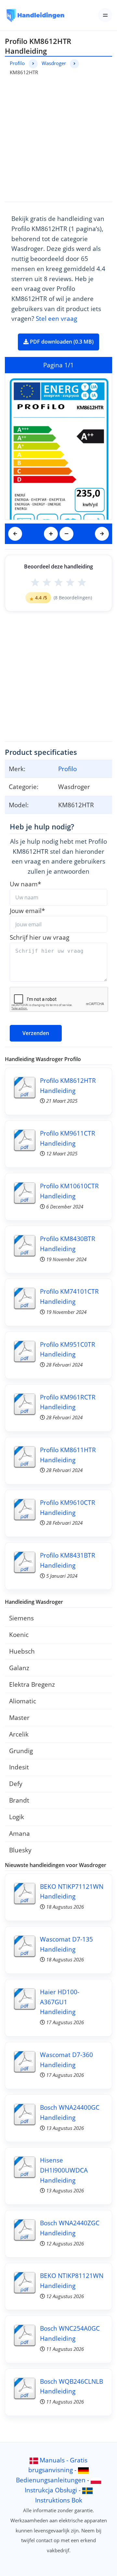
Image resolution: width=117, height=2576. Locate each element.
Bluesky (20, 1850)
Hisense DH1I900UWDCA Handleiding (64, 2170)
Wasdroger (54, 63)
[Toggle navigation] (105, 15)
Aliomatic (23, 1701)
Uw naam (25, 884)
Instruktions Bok (59, 2500)
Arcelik (19, 1734)
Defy (16, 1784)
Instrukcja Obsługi (51, 2490)
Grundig (21, 1751)
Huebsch (22, 1651)
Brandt (19, 1800)
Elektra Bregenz (32, 1684)
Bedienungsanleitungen (51, 2480)
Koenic (19, 1635)
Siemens (21, 1618)
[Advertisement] (58, 138)
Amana (19, 1833)
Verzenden (36, 1033)
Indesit (19, 1767)
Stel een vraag (56, 318)
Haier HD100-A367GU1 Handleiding (60, 2002)
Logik (17, 1817)
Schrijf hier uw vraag (39, 937)
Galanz (19, 1668)
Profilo (17, 63)
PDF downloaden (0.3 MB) (61, 342)
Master (19, 1717)
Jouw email (27, 911)
